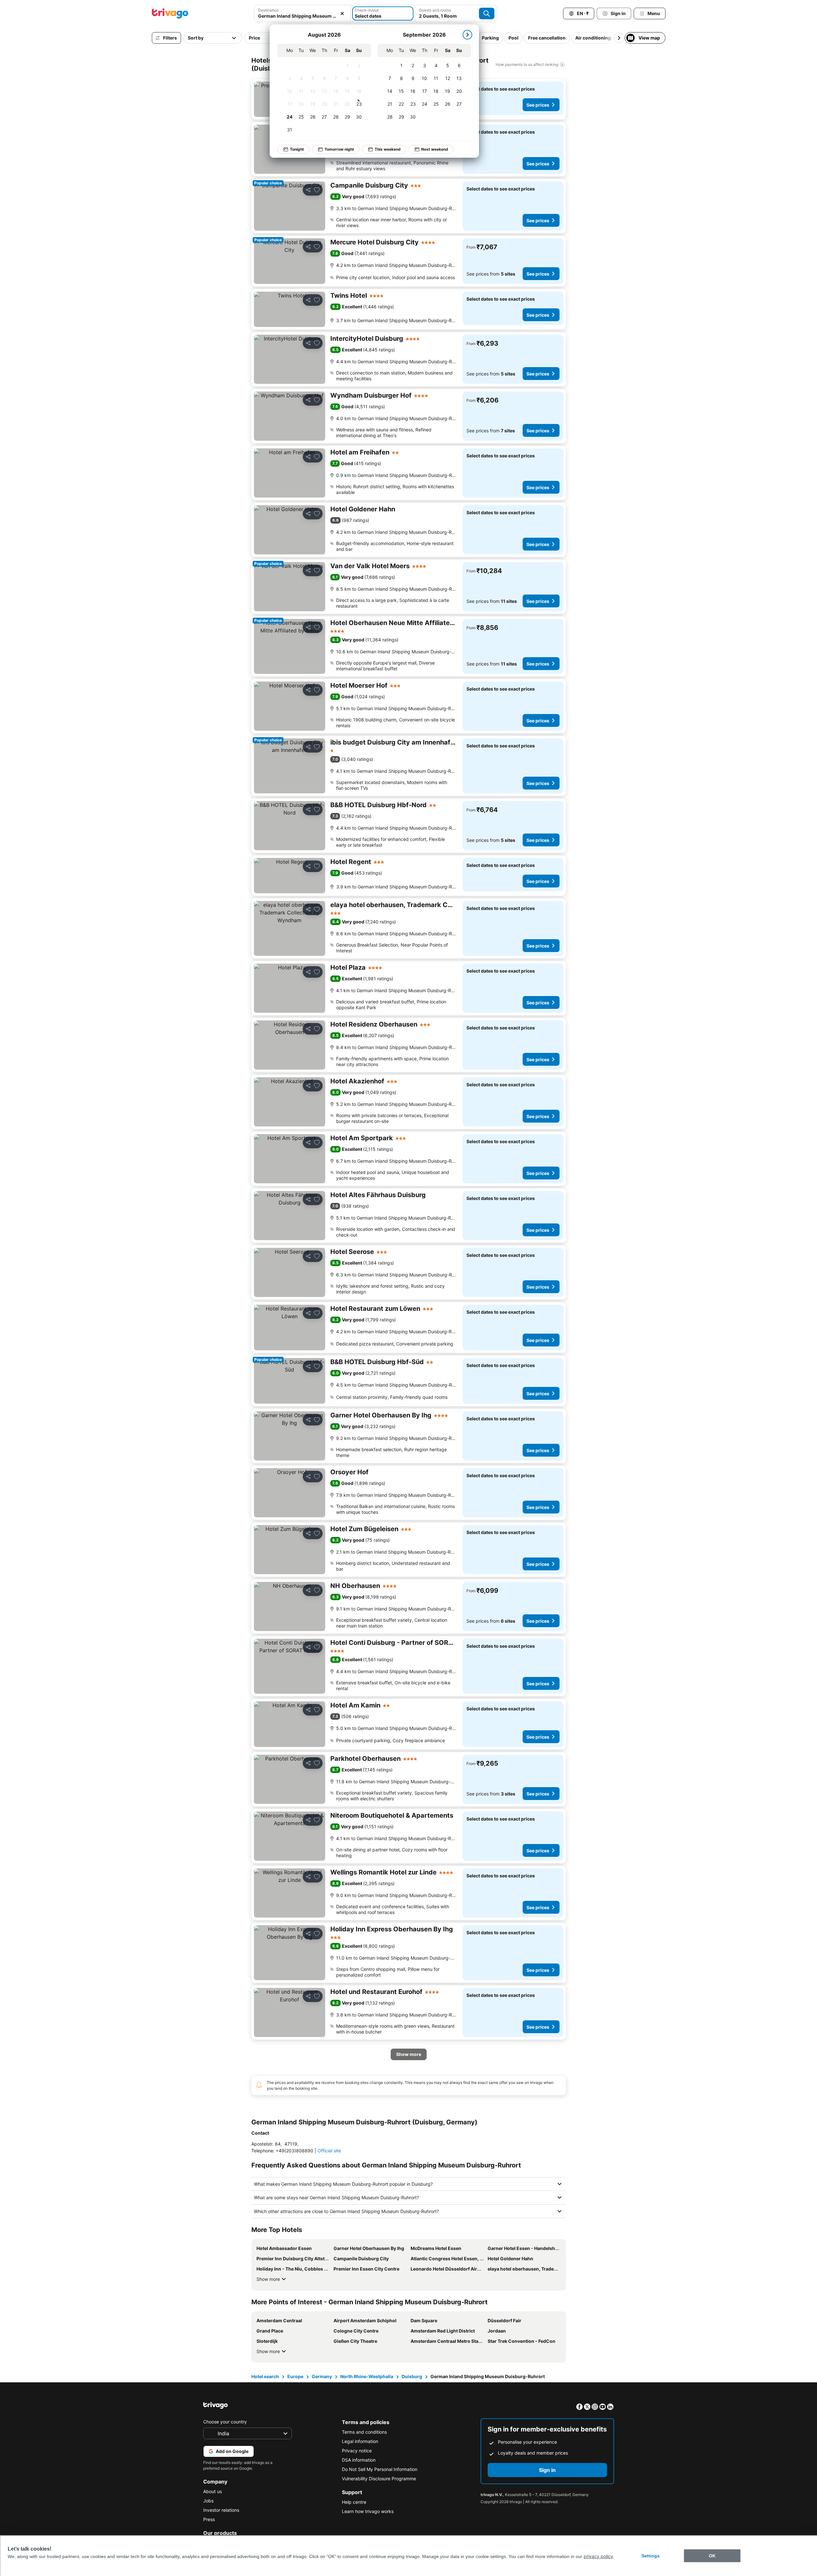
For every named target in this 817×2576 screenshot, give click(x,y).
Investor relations (221, 2510)
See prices (538, 105)
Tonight (297, 149)
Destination (268, 10)
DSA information (359, 2460)
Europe (295, 2376)
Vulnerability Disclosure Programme (379, 2479)
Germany (322, 2376)
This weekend (388, 149)
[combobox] (302, 13)
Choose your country (225, 2422)
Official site (329, 2151)
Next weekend (435, 149)
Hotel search (265, 2376)
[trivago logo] (170, 13)
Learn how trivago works (368, 2511)
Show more (268, 2279)
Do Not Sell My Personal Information (380, 2469)
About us (213, 2491)
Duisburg (412, 2376)
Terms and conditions (364, 2432)
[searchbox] (302, 16)
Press (209, 2519)
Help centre (354, 2502)
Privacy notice (357, 2451)
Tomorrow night (339, 149)
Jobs (208, 2501)
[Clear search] (342, 13)
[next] (467, 35)
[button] (302, 13)
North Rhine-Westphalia (367, 2376)
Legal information (360, 2441)
